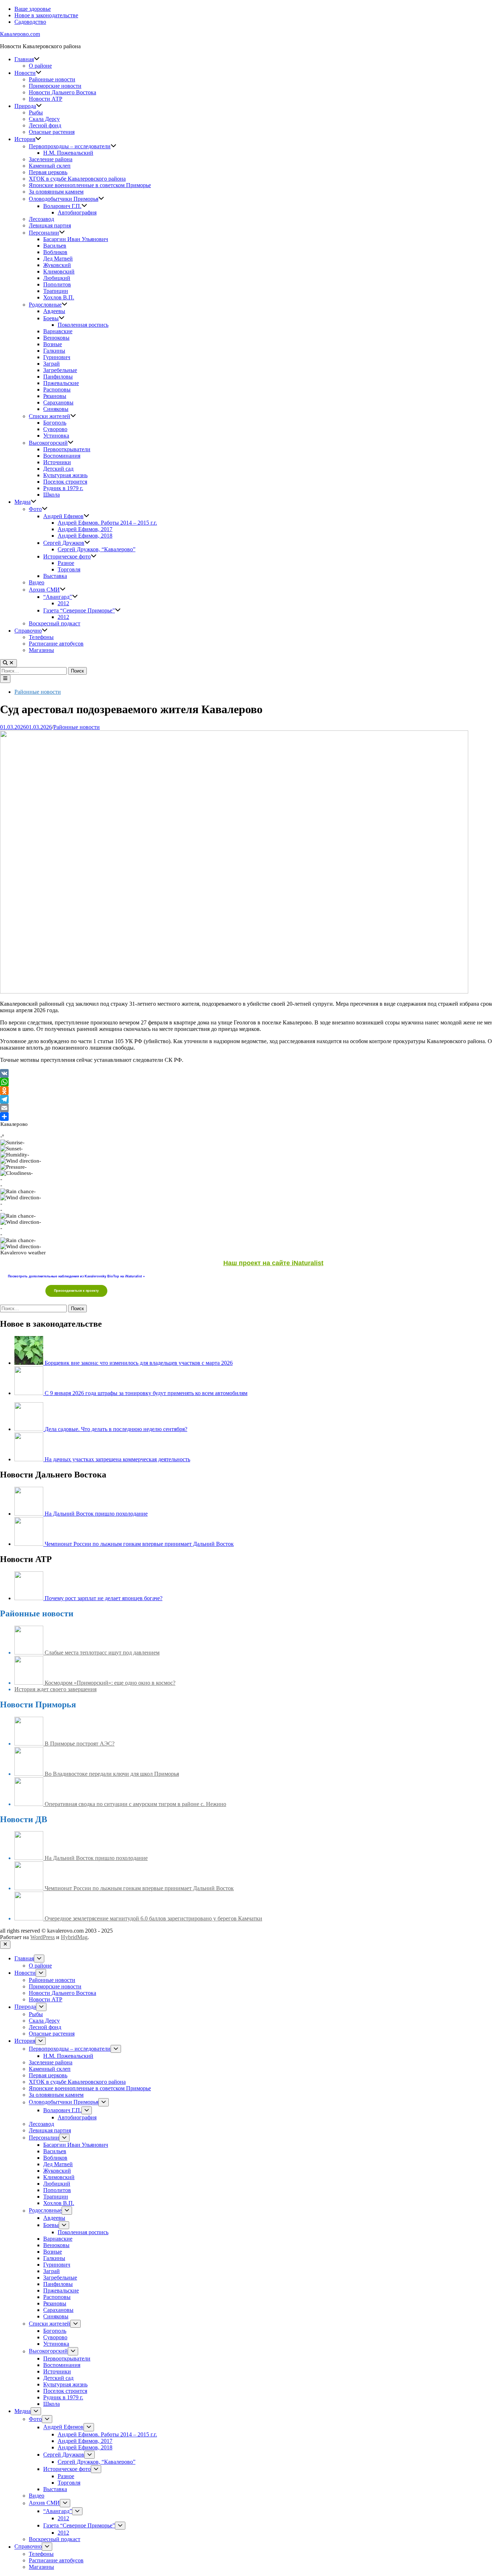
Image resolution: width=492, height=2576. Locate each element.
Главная (24, 59)
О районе (40, 66)
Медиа (23, 502)
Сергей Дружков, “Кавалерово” (97, 549)
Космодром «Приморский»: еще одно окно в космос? (110, 1683)
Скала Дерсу (44, 119)
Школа (52, 495)
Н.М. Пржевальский (68, 153)
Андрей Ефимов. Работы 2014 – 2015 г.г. (107, 523)
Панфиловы (58, 377)
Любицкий (57, 278)
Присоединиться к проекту (76, 1291)
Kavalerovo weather (23, 1253)
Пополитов (57, 284)
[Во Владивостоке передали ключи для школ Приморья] (30, 1774)
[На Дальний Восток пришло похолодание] (30, 1514)
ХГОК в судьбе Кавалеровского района (77, 179)
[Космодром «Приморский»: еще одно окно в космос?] (30, 1683)
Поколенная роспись (83, 325)
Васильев (55, 246)
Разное (66, 563)
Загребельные (60, 370)
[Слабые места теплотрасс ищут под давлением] (30, 1653)
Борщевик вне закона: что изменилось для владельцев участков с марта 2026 (139, 1363)
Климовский (59, 271)
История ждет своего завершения (55, 1689)
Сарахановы (58, 402)
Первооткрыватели (67, 449)
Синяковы (56, 409)
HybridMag (74, 1937)
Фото (35, 509)
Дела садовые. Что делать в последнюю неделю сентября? (116, 1429)
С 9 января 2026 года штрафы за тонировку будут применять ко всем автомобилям (146, 1393)
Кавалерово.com (20, 34)
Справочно (28, 631)
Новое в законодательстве (46, 15)
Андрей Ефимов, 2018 (85, 536)
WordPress (43, 1937)
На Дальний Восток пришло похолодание (96, 1514)
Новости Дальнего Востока (62, 92)
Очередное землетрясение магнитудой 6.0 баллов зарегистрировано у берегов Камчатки (153, 1918)
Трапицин (56, 291)
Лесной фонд (45, 125)
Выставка (55, 576)
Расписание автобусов (56, 644)
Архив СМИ (44, 590)
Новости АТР (46, 99)
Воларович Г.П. (62, 206)
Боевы (51, 318)
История (25, 139)
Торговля (69, 569)
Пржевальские (61, 383)
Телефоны (41, 637)
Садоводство (30, 22)
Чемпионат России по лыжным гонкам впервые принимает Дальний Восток (139, 1544)
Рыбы (36, 112)
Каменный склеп (50, 166)
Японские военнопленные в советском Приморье (90, 185)
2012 (63, 603)
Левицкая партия (50, 225)
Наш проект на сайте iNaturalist (273, 1263)
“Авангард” (58, 597)
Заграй (52, 364)
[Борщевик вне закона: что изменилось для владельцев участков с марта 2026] (30, 1363)
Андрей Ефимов (63, 516)
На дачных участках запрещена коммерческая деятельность (117, 1459)
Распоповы (57, 390)
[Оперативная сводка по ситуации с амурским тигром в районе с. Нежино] (30, 1804)
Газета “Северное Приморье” (79, 610)
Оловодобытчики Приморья (64, 199)
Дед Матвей (58, 259)
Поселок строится (65, 482)
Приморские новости (55, 86)
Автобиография (77, 212)
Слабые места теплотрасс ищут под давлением (102, 1653)
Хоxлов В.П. (59, 297)
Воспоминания (62, 456)
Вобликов (55, 252)
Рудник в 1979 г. (63, 488)
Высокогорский (48, 443)
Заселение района (51, 159)
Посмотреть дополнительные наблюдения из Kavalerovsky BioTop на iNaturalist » (76, 1276)
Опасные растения (52, 132)
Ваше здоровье (33, 9)
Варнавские (58, 331)
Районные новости (52, 79)
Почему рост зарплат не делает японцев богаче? (104, 1598)
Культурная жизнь (65, 475)
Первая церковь (48, 172)
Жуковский (57, 265)
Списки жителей (50, 416)
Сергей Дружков (64, 543)
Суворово (55, 429)
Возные (53, 344)
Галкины (54, 351)
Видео (37, 582)
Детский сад (58, 469)
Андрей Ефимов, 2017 (85, 529)
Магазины (41, 650)
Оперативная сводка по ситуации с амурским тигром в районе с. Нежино (135, 1804)
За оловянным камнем (56, 192)
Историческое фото (67, 556)
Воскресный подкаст (55, 623)
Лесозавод (41, 219)
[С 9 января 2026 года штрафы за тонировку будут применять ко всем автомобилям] (30, 1393)
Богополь (55, 423)
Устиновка (56, 436)
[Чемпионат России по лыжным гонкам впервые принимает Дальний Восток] (30, 1544)
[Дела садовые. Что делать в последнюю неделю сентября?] (30, 1429)
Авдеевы (54, 311)
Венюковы (56, 338)
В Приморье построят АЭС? (80, 1744)
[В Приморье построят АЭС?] (30, 1744)
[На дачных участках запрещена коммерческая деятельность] (30, 1459)
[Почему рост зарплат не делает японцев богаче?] (30, 1598)
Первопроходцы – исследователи (70, 146)
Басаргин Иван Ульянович (76, 239)
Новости (25, 73)
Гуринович (57, 357)
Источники (57, 462)
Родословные (45, 305)
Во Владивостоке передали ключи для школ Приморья (112, 1774)
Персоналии (44, 233)
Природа (25, 106)
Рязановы (55, 396)
